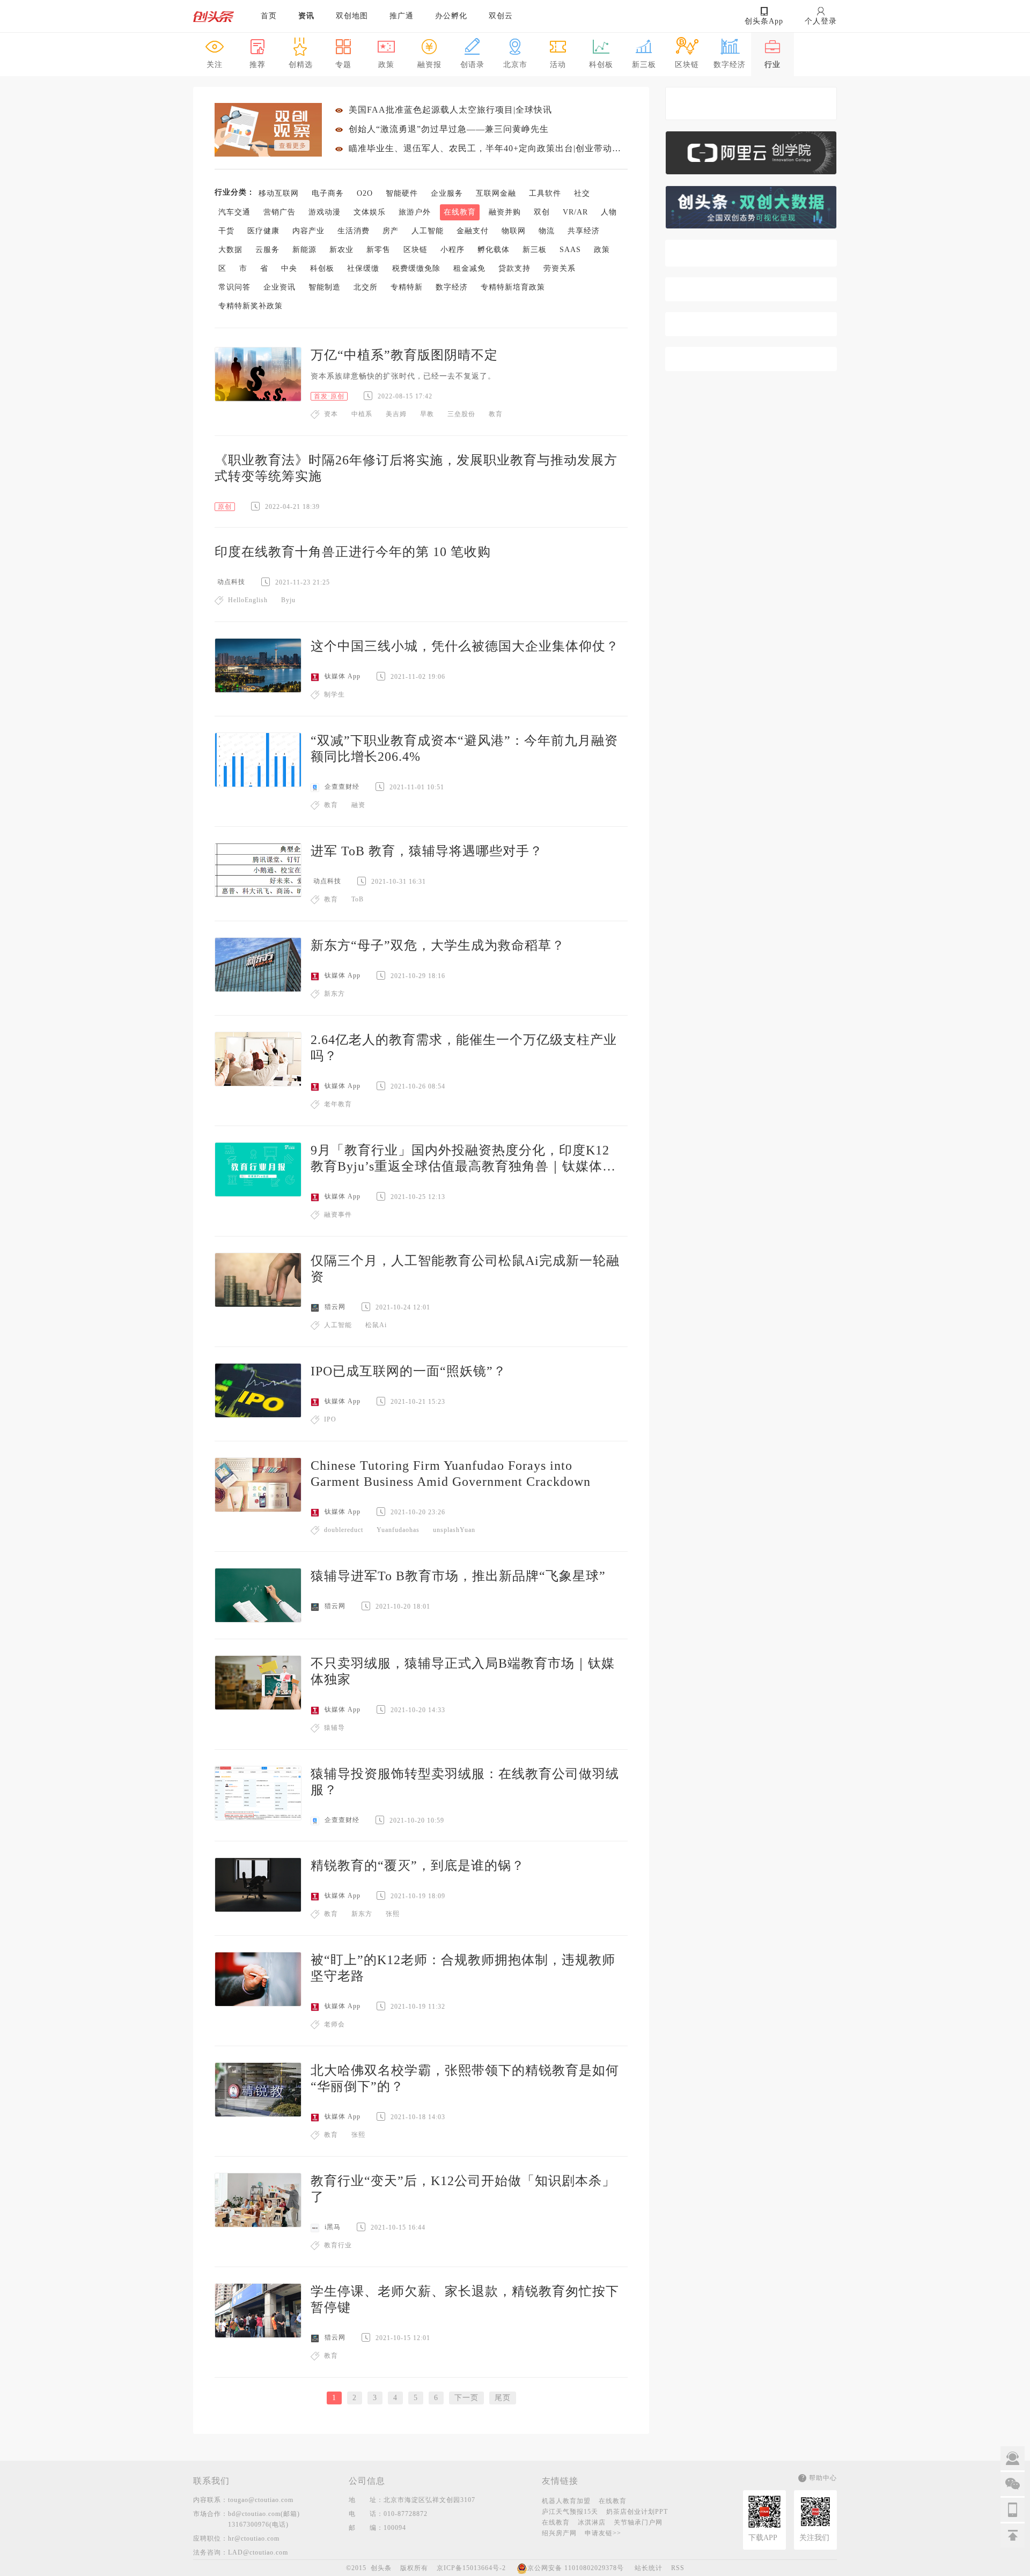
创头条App (764, 21)
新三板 (535, 250)
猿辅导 (334, 1728)
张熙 (393, 1914)
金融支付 (473, 231)
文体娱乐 (370, 212)
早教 (427, 414)
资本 (331, 414)
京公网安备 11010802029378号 (576, 2568)
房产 (391, 231)
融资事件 (338, 1215)
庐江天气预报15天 (570, 2512)
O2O (365, 193)
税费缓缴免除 (416, 268)
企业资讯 (279, 287)
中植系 (362, 414)
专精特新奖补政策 (251, 306)
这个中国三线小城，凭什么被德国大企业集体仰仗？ (465, 646)
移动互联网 (279, 193)
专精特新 (407, 287)
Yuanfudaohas (398, 1530)
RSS (678, 2568)
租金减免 (469, 268)
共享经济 (584, 231)
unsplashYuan (454, 1530)
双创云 (501, 16)
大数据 (230, 250)
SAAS (570, 250)
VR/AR (575, 212)
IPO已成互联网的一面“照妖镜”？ (409, 1371)
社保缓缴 (363, 268)
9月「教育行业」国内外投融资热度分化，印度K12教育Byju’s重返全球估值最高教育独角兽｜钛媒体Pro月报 (466, 1159)
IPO (330, 1419)
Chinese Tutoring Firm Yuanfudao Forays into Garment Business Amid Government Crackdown (451, 1474)
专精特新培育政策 (513, 287)
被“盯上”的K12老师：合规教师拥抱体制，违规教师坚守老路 (463, 1968)
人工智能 (428, 231)
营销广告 (279, 212)
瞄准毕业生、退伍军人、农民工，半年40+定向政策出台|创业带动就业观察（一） (488, 148)
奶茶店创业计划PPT (637, 2512)
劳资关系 (560, 268)
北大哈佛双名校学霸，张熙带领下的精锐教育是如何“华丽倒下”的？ (465, 2078)
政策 (602, 250)
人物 (609, 212)
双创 (542, 212)
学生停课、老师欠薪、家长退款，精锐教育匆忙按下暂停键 (465, 2299)
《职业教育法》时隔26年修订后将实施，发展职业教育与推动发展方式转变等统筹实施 (416, 468)
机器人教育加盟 (566, 2501)
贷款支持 (514, 268)
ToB (358, 899)
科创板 (322, 268)
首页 (269, 16)
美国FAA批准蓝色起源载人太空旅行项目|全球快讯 (450, 110)
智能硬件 (402, 193)
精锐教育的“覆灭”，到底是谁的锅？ (418, 1866)
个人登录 (821, 21)
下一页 (466, 2398)
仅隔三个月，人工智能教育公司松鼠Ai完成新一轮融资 (465, 1269)
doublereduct (344, 1530)
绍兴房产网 (559, 2533)
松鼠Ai (376, 1325)
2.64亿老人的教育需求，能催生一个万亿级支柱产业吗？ (464, 1048)
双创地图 (352, 16)
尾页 (503, 2398)
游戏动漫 (325, 212)
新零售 (378, 250)
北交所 (366, 287)
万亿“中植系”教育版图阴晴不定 (404, 355)
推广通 (402, 16)
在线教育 (460, 212)
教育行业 (338, 2245)
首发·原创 (329, 396)
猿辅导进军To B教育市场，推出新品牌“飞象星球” (458, 1576)
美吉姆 (396, 414)
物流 (547, 231)
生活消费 (354, 231)
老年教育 (338, 1104)
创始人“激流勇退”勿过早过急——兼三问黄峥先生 (449, 129)
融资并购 (505, 212)
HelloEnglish (248, 600)
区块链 (415, 250)
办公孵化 (451, 16)
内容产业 (308, 231)
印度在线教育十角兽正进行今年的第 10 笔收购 (353, 552)
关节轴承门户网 (638, 2522)
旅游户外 (415, 212)
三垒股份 (461, 414)
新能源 (304, 250)
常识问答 (234, 287)
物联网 (514, 231)
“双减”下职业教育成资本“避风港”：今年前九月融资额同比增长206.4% (464, 749)
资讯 (306, 16)
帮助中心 (823, 2478)
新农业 (341, 250)
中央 (289, 268)
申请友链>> (603, 2533)
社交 (582, 193)
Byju (288, 600)
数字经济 (452, 287)
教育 (496, 414)
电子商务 (328, 193)
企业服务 (447, 193)
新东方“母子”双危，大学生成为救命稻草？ (438, 945)
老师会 (334, 2024)
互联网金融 (496, 193)
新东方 (334, 994)
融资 (358, 805)
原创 (225, 507)
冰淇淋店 (592, 2522)
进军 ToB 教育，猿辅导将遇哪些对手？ (427, 851)
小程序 (453, 250)
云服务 (267, 250)
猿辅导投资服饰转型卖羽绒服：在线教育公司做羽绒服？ (465, 1782)
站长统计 (649, 2568)
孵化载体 (494, 250)
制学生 (334, 694)
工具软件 (545, 193)
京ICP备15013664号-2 (471, 2568)
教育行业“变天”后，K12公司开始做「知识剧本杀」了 (463, 2189)
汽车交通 (234, 212)
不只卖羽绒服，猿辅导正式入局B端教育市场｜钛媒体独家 (463, 1671)
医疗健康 (263, 231)
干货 (226, 231)
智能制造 (325, 287)
